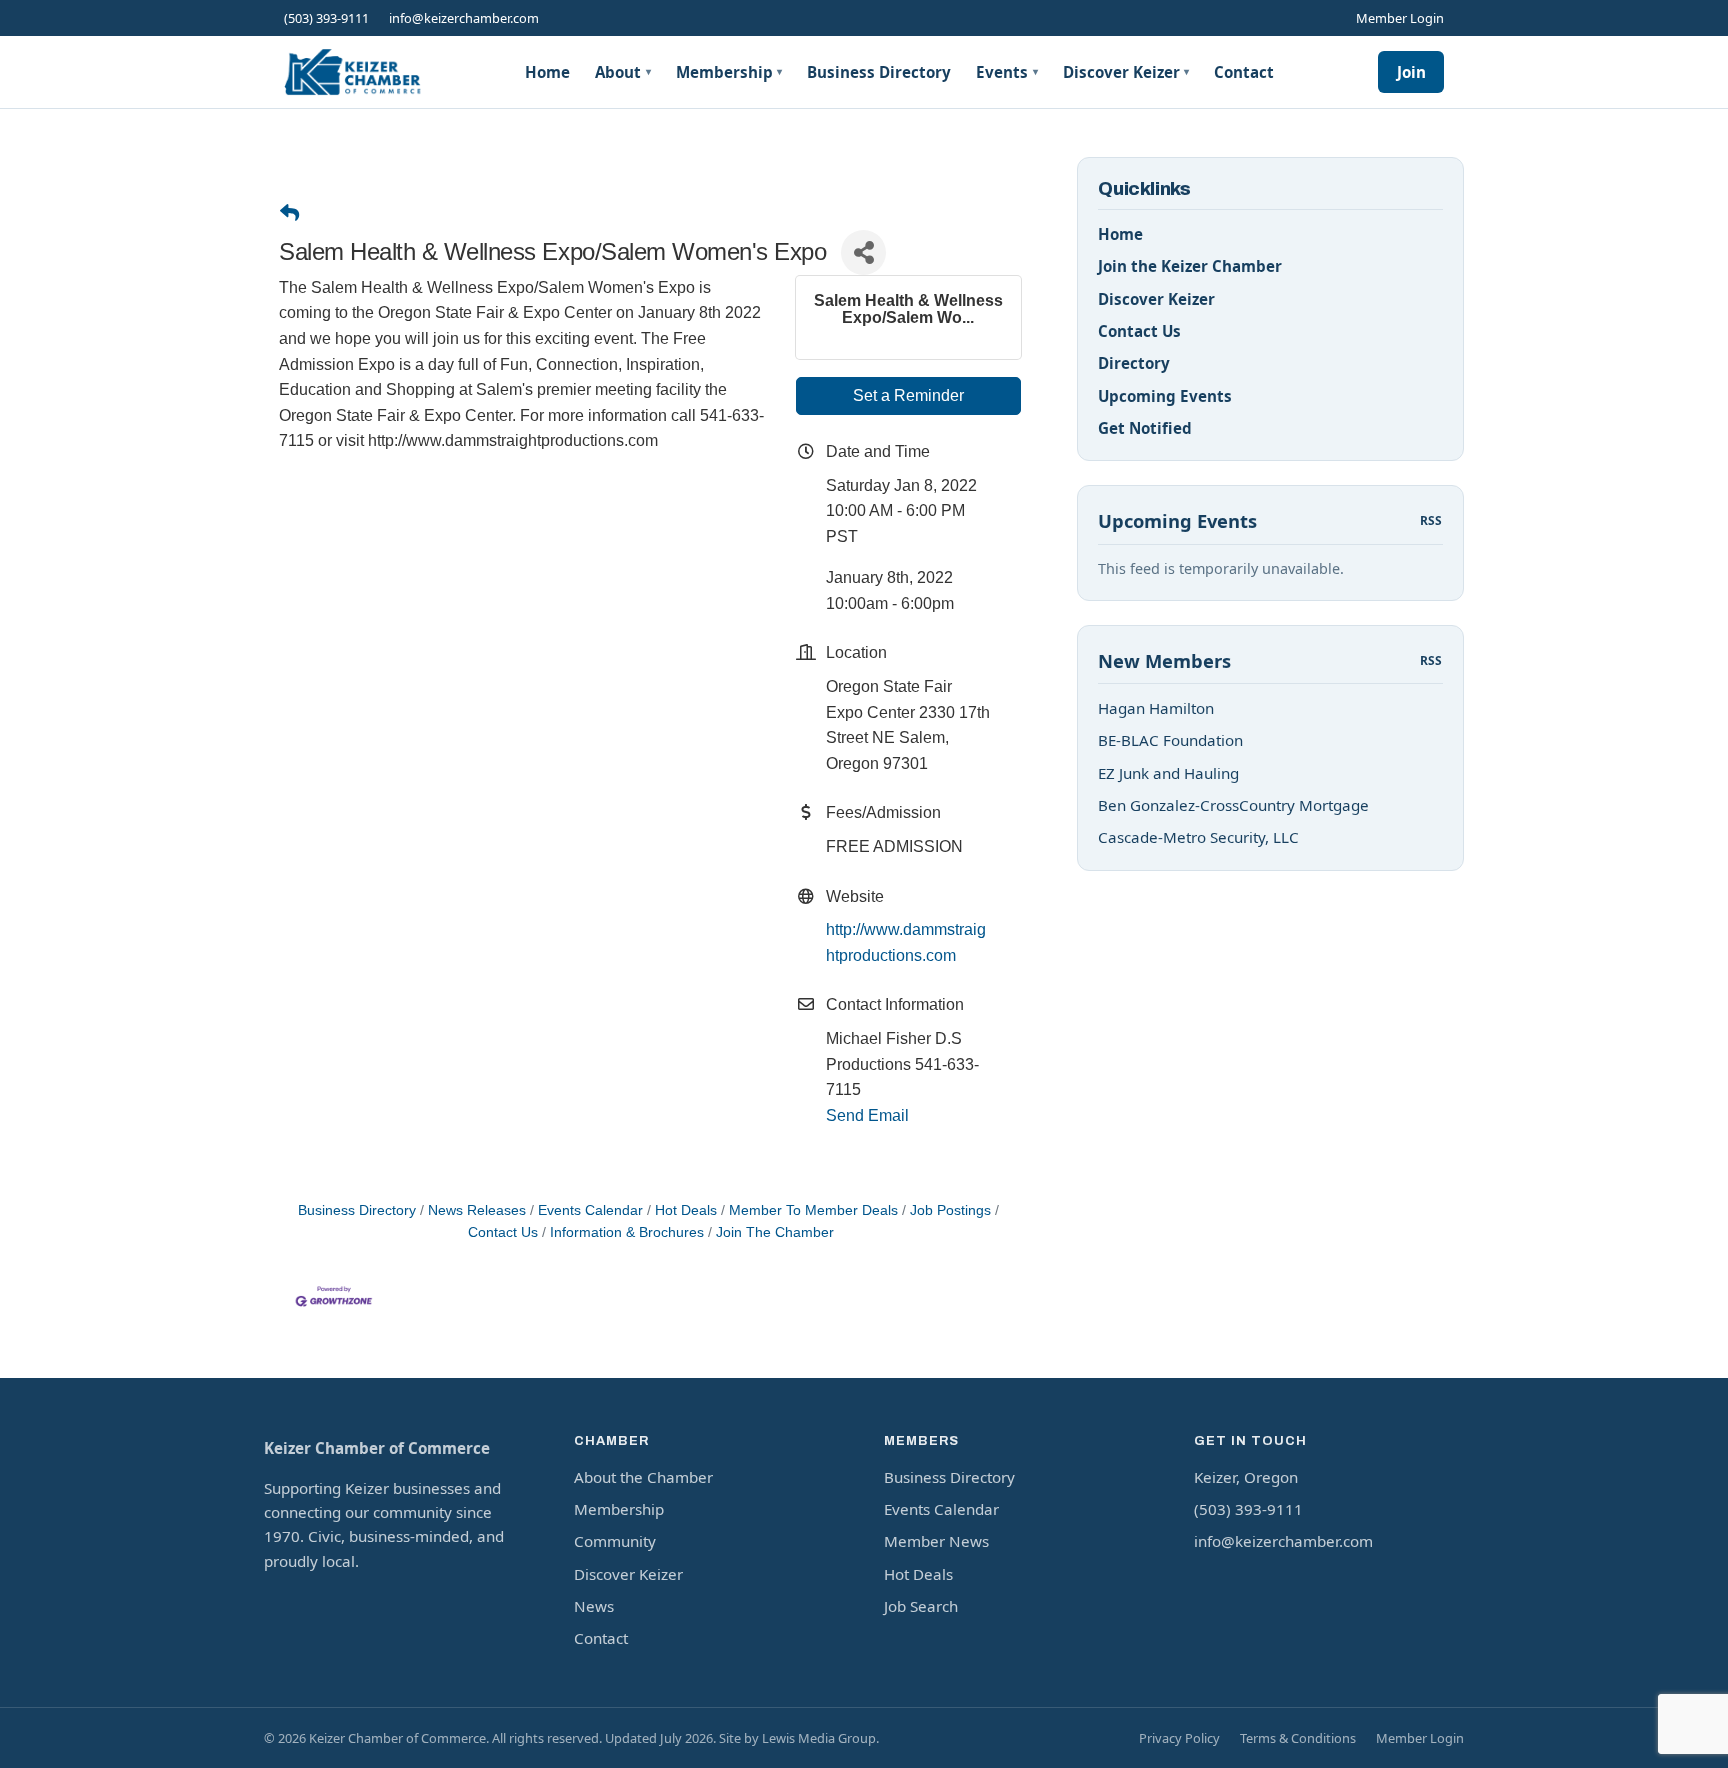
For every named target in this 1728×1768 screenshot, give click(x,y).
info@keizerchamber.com (464, 18)
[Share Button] (863, 252)
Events (1007, 72)
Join (1411, 72)
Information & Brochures (627, 1232)
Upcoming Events (1165, 396)
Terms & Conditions (1298, 1738)
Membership (729, 72)
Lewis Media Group (819, 1738)
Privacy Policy (1179, 1738)
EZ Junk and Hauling (1168, 773)
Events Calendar (590, 1210)
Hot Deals (686, 1210)
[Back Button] (289, 214)
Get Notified (1145, 428)
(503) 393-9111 (326, 18)
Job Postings (950, 1210)
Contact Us (1139, 331)
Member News (936, 1541)
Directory (1134, 363)
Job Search (921, 1606)
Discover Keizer (1126, 72)
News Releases (477, 1210)
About (623, 72)
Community (615, 1541)
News (594, 1606)
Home (547, 72)
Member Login (1400, 18)
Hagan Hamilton (1156, 708)
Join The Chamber (775, 1232)
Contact (1244, 72)
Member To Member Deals (813, 1210)
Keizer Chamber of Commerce (377, 1448)
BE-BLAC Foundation (1170, 740)
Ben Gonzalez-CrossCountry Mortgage (1233, 805)
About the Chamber (643, 1477)
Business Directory (879, 72)
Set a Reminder (908, 395)
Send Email (867, 1115)
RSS (1431, 520)
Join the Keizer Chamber (1190, 266)
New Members (1164, 660)
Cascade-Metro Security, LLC (1198, 837)
